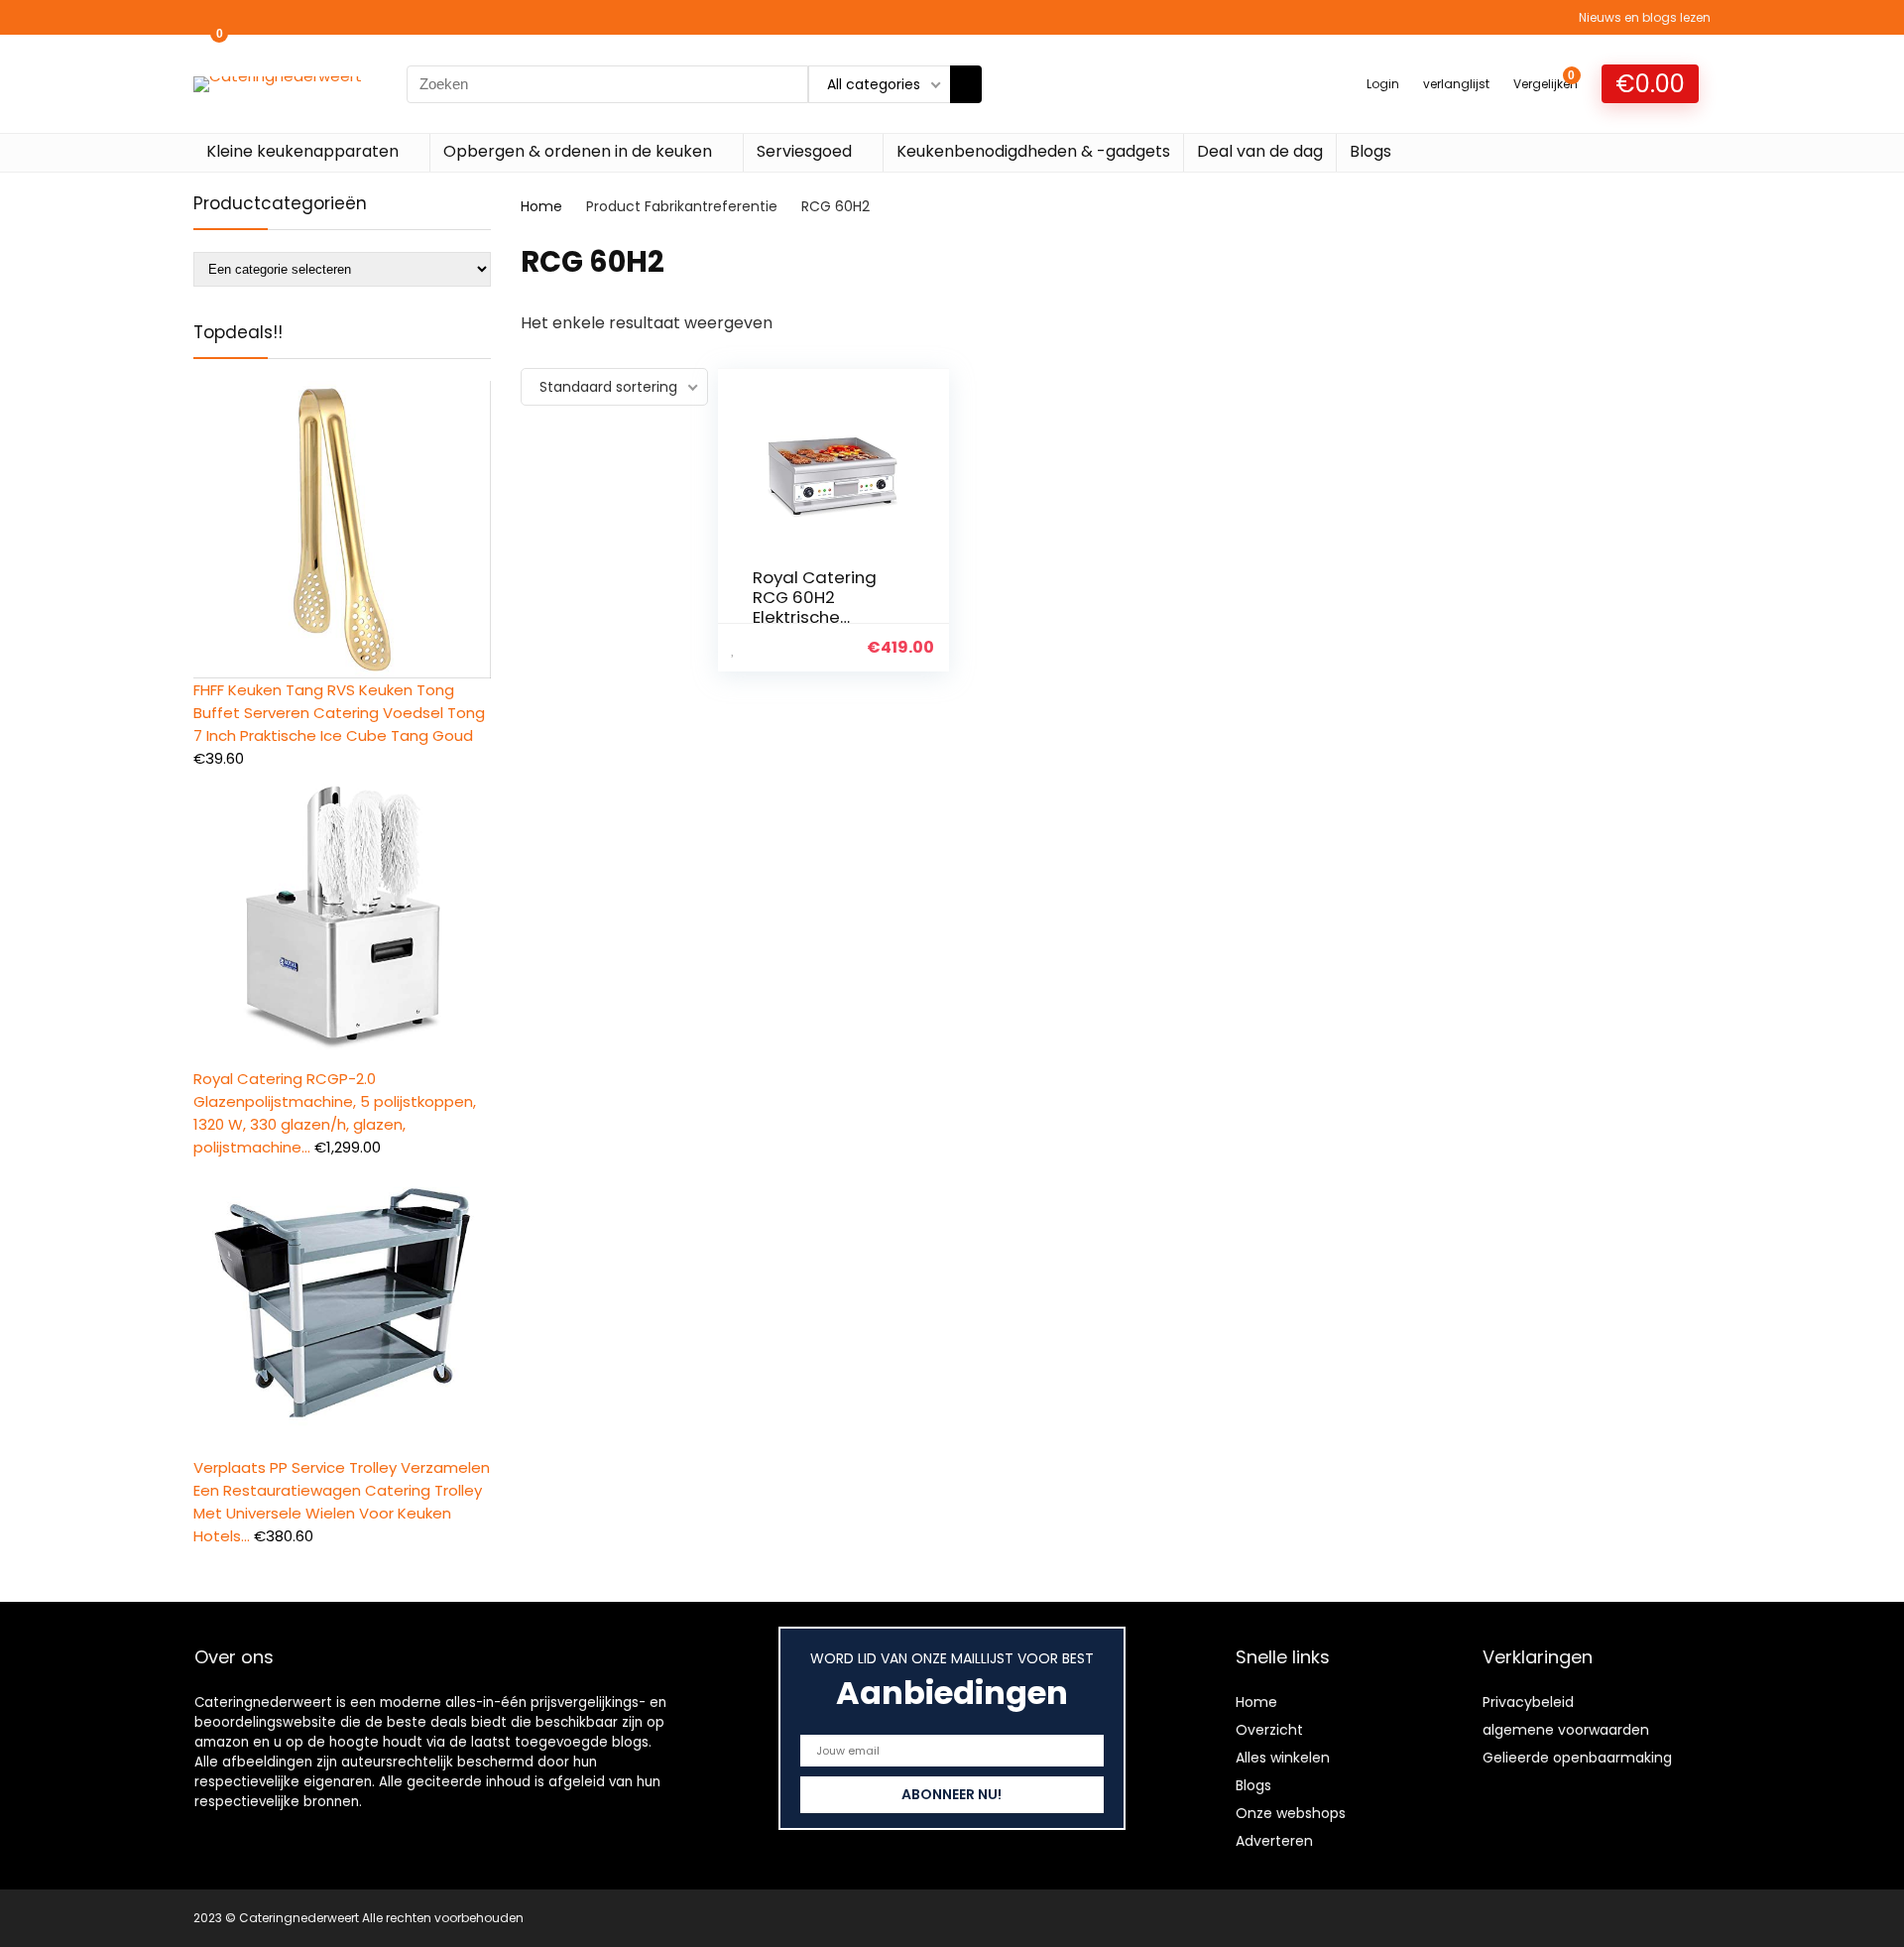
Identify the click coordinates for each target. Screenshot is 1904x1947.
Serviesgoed (804, 151)
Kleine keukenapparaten (302, 151)
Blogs (1370, 151)
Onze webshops (1291, 1813)
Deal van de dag (1260, 151)
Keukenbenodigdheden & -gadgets (1033, 151)
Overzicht (1269, 1730)
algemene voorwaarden (1566, 1730)
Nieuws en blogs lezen (1645, 17)
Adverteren (1274, 1841)
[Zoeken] (966, 84)
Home (541, 206)
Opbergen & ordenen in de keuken (578, 151)
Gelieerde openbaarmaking (1577, 1758)
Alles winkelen (1283, 1758)
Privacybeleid (1528, 1702)
